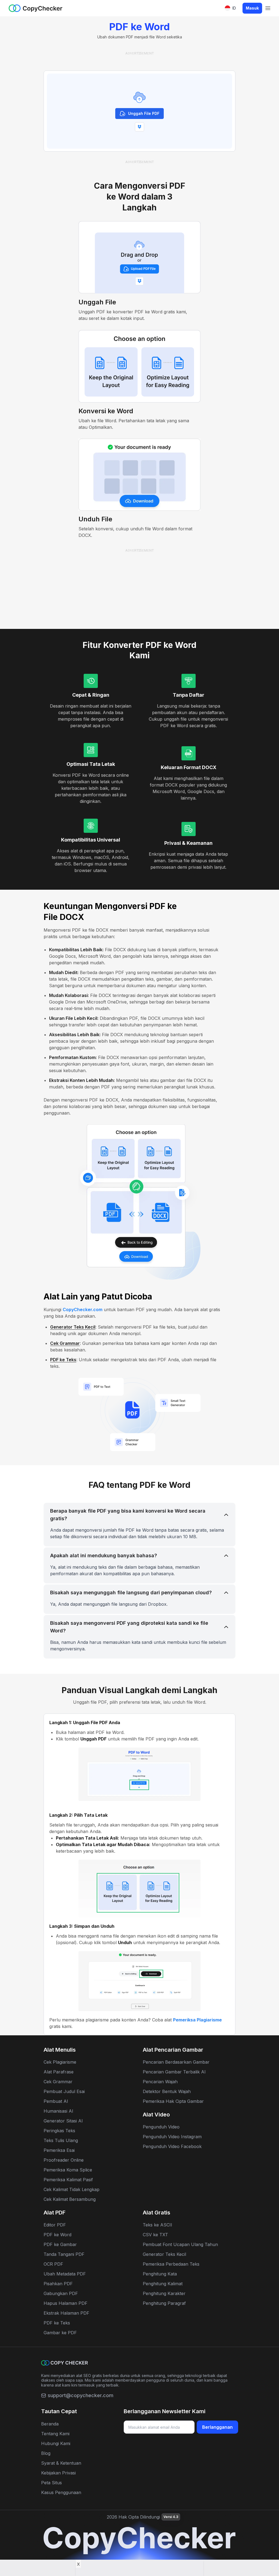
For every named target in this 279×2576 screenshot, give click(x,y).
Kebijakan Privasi (58, 2473)
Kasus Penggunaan (61, 2492)
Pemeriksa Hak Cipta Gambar (173, 2101)
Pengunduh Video (161, 2127)
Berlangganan (217, 2427)
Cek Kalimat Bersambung (70, 2199)
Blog (46, 2453)
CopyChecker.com (83, 1310)
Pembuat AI (56, 2101)
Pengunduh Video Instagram (172, 2137)
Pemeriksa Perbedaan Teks (171, 2264)
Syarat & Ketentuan (61, 2463)
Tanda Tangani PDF (64, 2254)
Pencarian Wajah (160, 2082)
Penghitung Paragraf (164, 2303)
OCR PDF (53, 2264)
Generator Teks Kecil (73, 1327)
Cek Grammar (65, 1343)
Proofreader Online (64, 2160)
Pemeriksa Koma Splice (68, 2170)
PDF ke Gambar (60, 2244)
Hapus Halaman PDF (66, 2303)
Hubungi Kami (56, 2443)
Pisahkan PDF (58, 2284)
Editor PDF (55, 2225)
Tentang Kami (55, 2434)
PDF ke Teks (63, 1360)
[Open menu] (268, 8)
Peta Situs (51, 2483)
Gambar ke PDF (60, 2333)
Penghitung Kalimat (163, 2284)
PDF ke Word (57, 2235)
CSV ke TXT (155, 2235)
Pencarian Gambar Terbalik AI (174, 2072)
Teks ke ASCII (157, 2225)
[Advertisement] (139, 58)
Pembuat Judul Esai (64, 2091)
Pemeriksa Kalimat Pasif (68, 2180)
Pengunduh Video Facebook (172, 2146)
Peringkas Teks (59, 2131)
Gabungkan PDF (61, 2293)
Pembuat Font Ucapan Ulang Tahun (180, 2244)
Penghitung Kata (160, 2274)
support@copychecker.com (81, 2395)
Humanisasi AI (58, 2111)
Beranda (50, 2424)
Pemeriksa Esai (59, 2150)
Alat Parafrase (59, 2072)
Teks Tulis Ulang (61, 2140)
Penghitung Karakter (164, 2293)
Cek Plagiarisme (60, 2062)
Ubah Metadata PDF (65, 2274)
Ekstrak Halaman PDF (66, 2313)
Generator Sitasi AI (63, 2121)
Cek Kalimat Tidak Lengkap (72, 2189)
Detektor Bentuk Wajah (167, 2091)
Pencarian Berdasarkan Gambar (176, 2062)
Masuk (252, 8)
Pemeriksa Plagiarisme (197, 2020)
